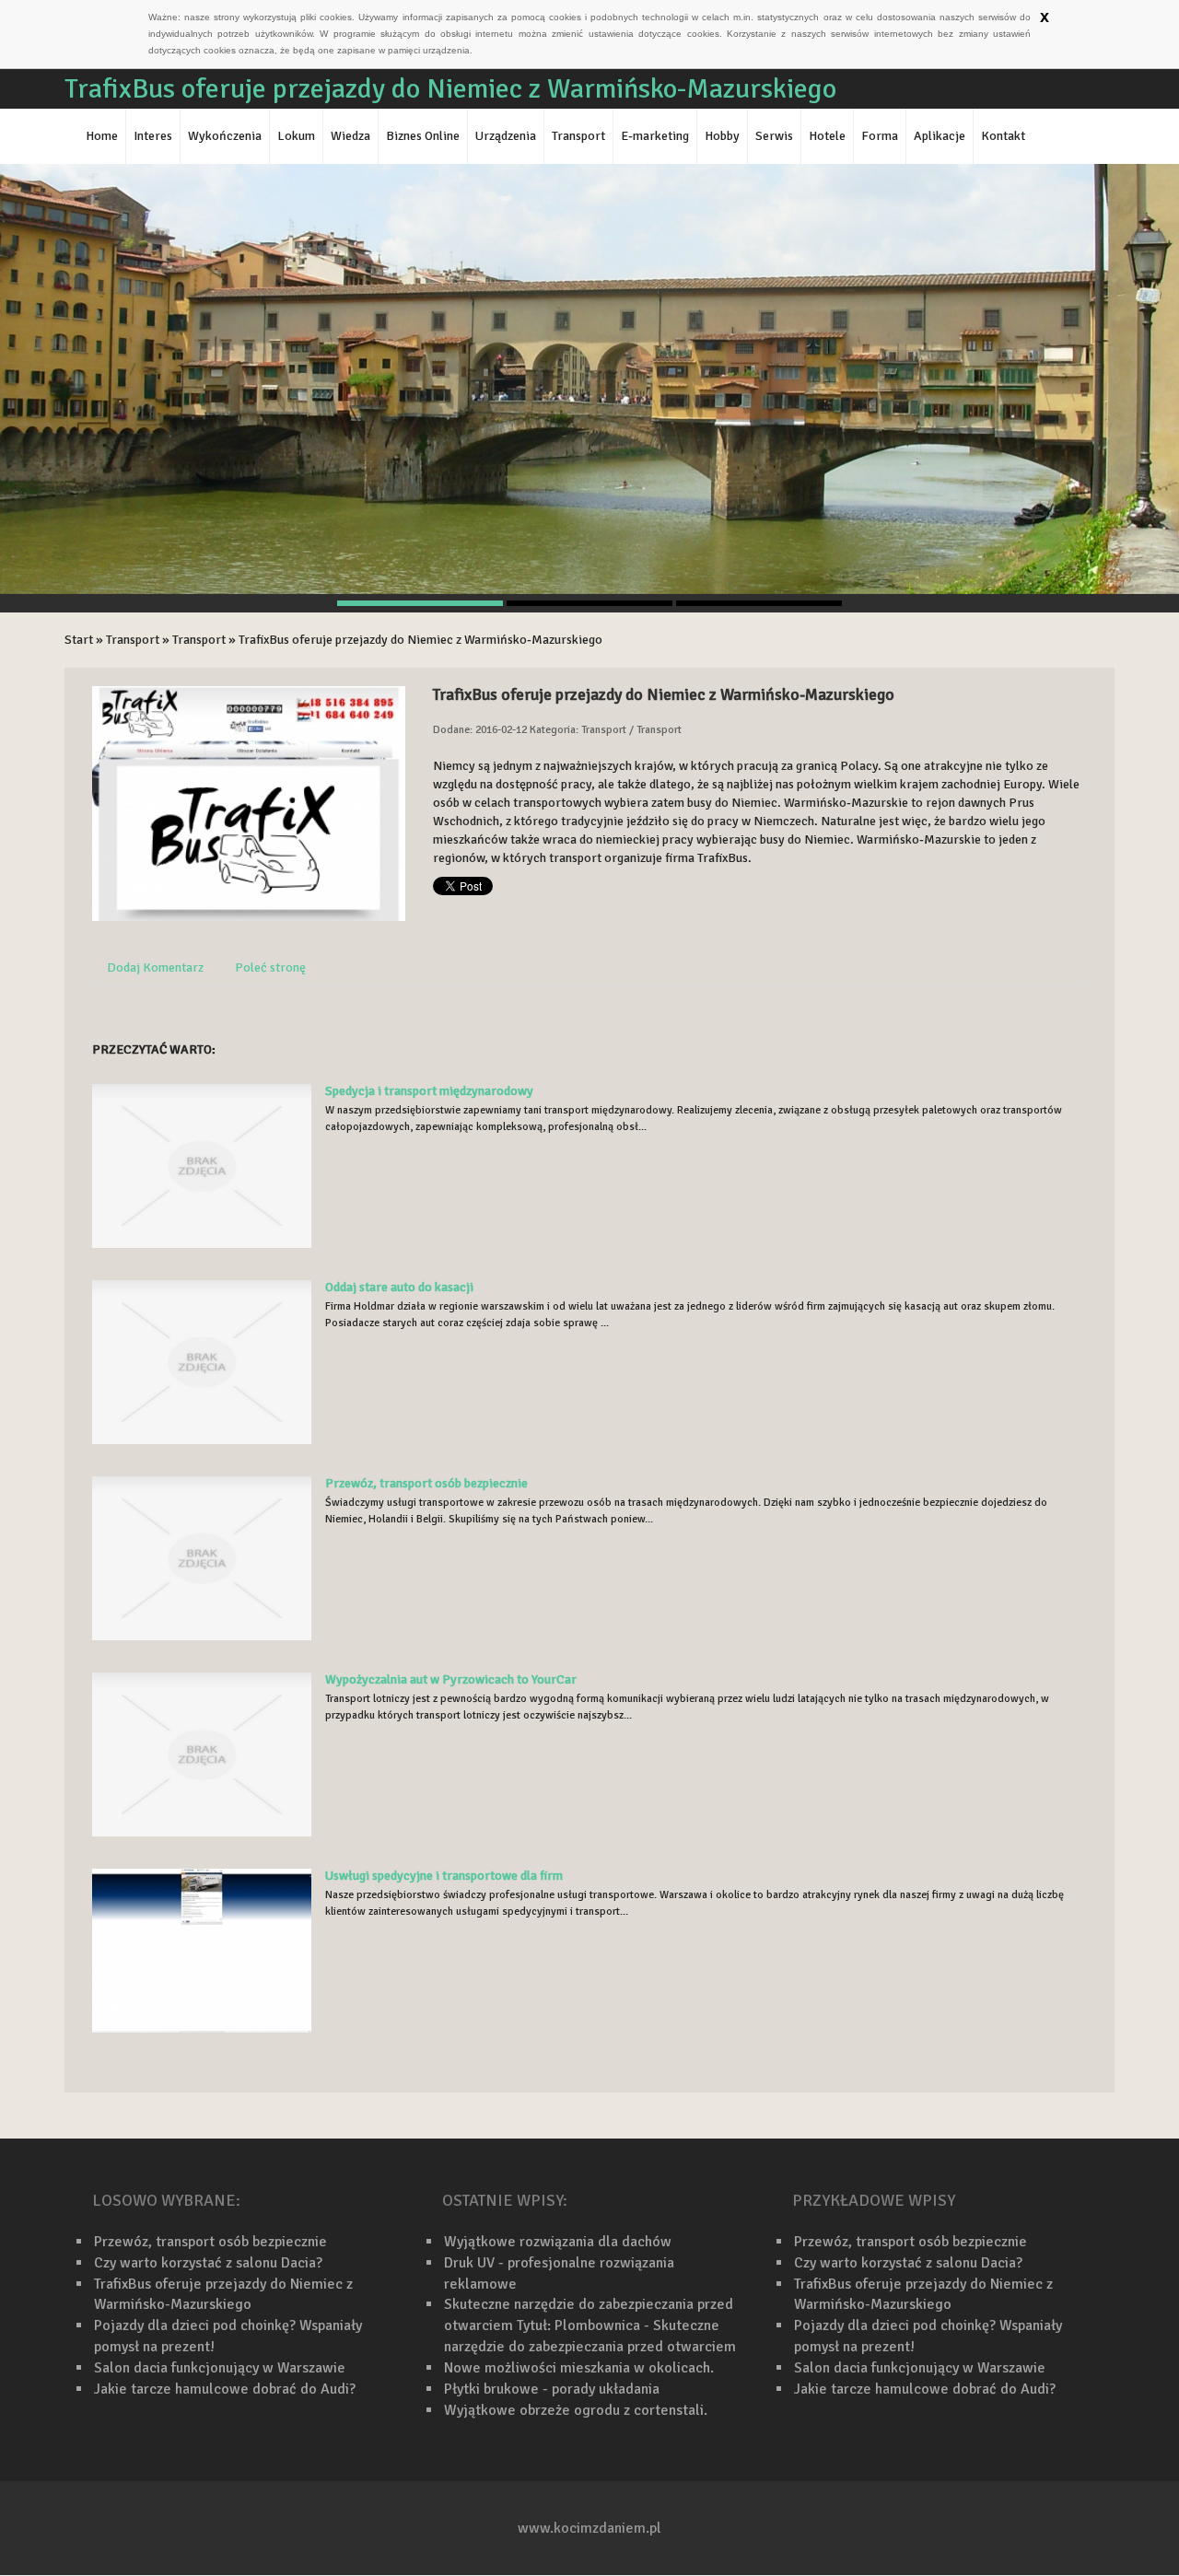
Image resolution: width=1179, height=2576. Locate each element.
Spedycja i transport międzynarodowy (429, 1091)
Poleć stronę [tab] (270, 967)
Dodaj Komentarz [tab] (155, 967)
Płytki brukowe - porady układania (552, 2389)
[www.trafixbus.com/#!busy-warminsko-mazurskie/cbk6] (249, 803)
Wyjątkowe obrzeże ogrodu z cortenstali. (576, 2410)
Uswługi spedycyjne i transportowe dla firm (444, 1876)
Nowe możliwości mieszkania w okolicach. (579, 2368)
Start (79, 640)
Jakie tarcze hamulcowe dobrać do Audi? (225, 2389)
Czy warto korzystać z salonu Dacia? (208, 2263)
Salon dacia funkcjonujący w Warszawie (220, 2368)
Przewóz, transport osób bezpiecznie (426, 1483)
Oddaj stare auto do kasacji (399, 1287)
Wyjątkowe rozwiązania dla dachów (558, 2242)
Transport (133, 640)
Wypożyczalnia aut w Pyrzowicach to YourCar (451, 1679)
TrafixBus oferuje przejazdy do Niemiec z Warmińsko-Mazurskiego (420, 640)
